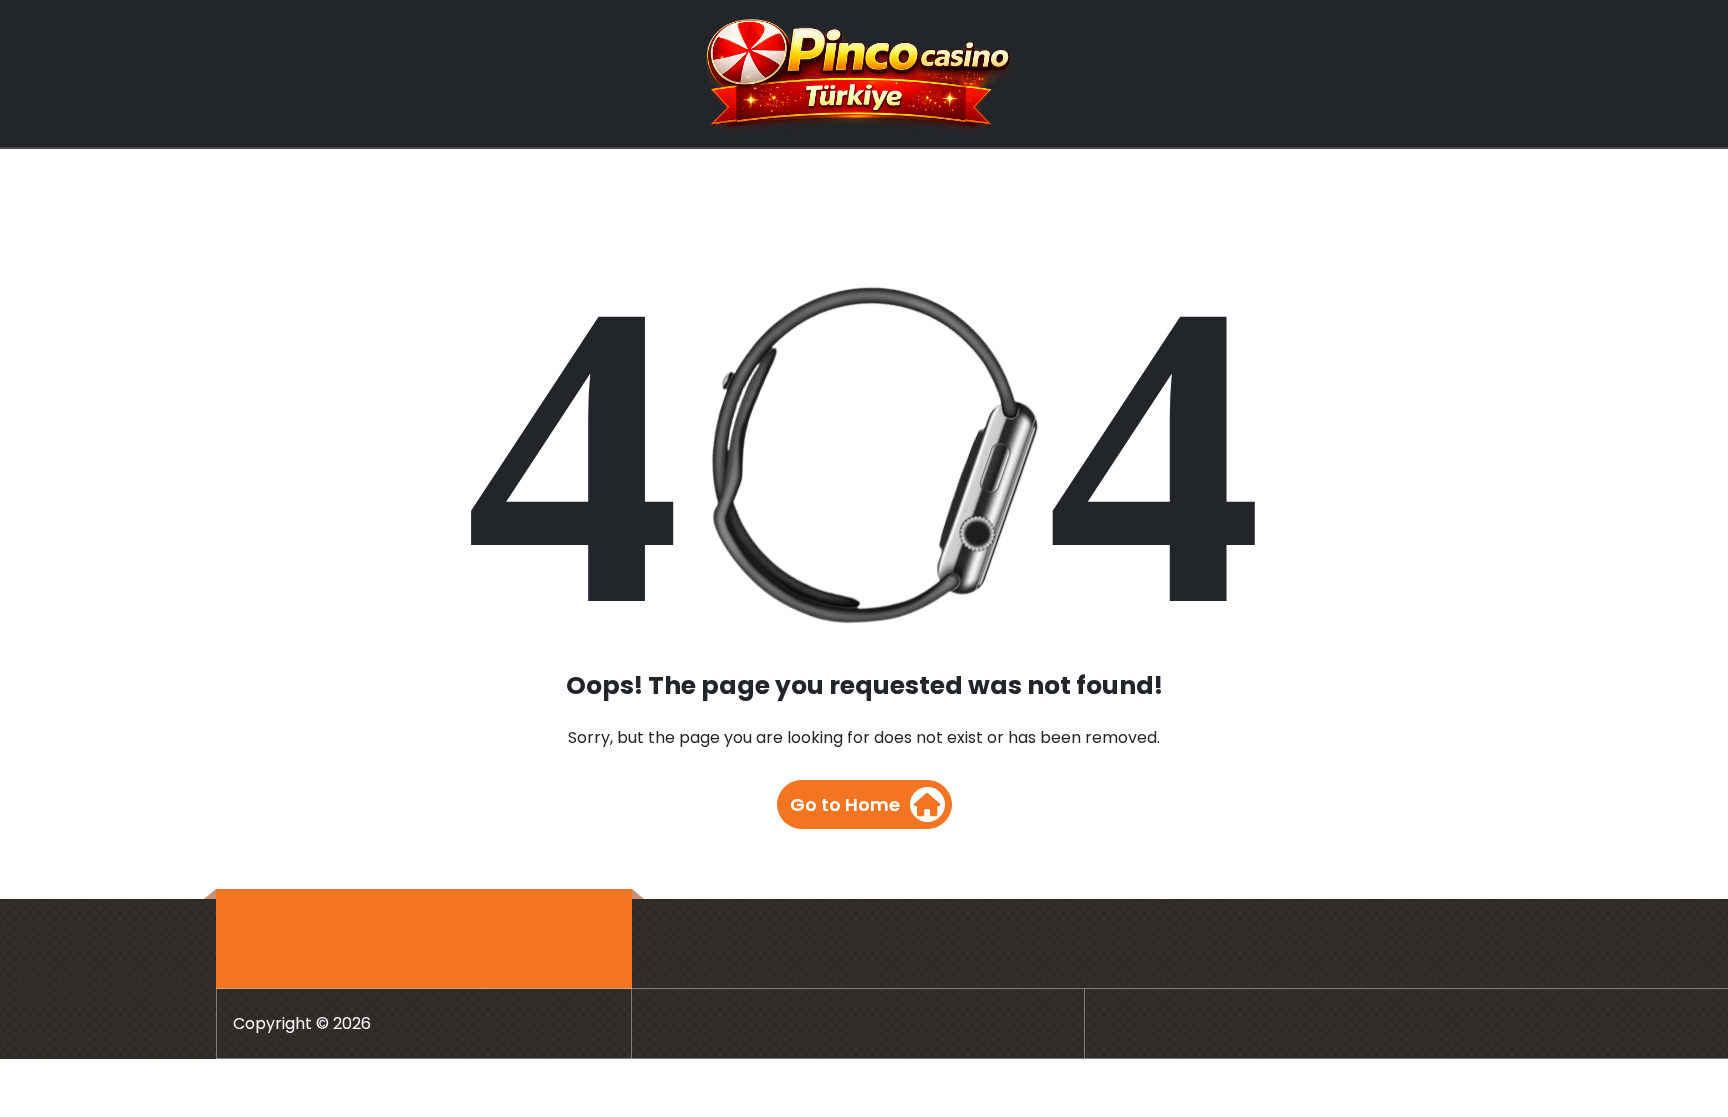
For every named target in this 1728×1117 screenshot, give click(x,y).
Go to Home (845, 804)
